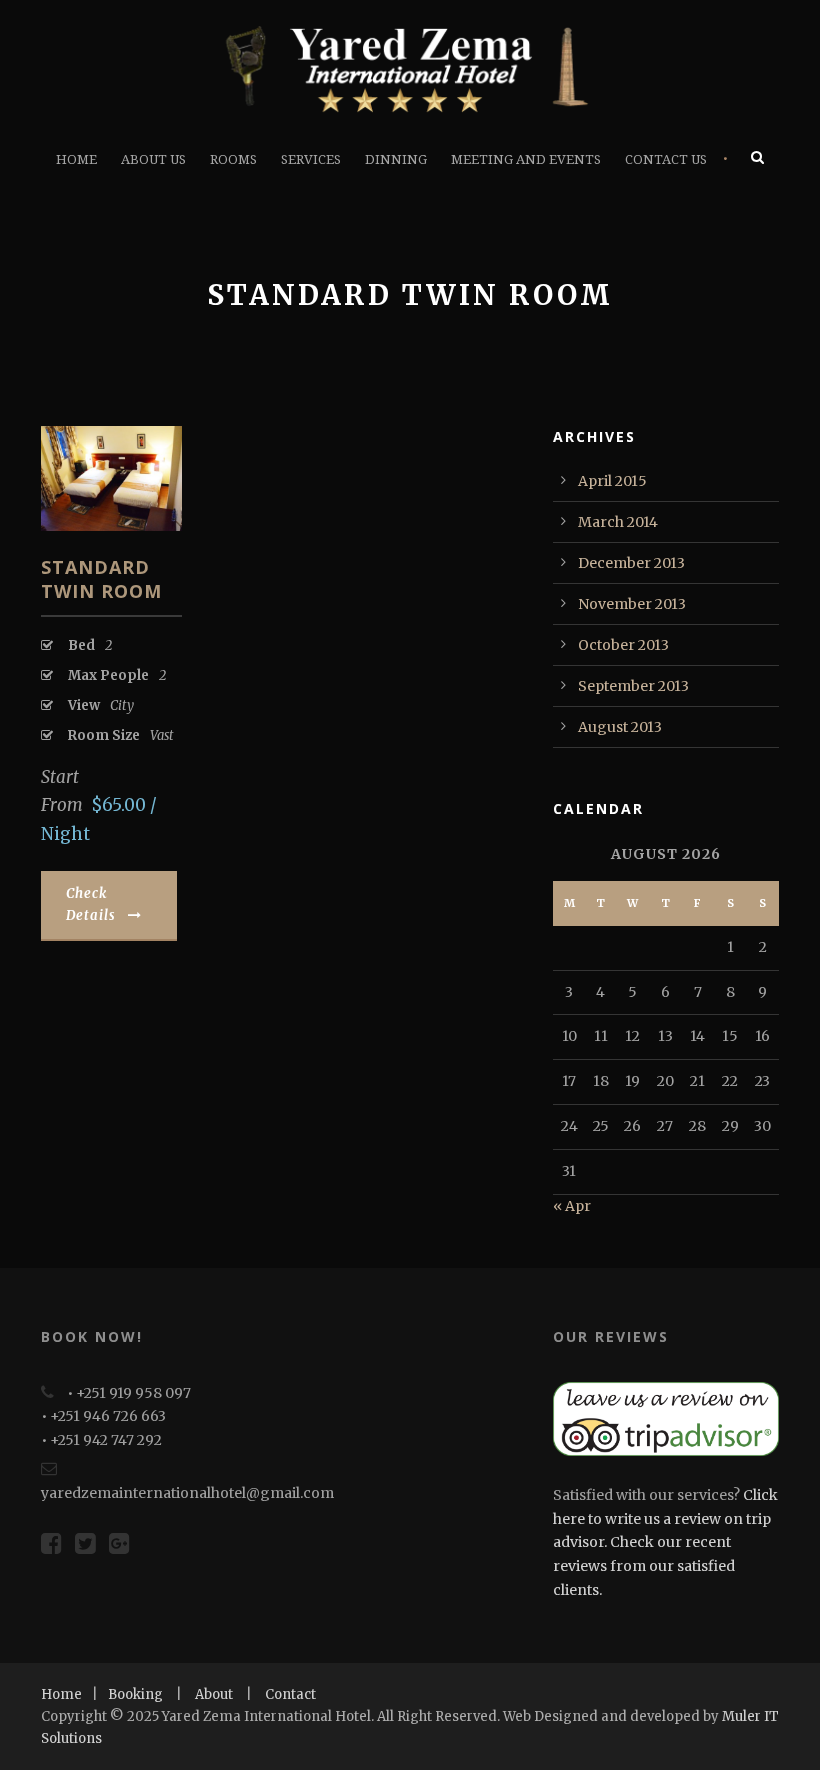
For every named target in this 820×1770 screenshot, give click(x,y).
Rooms (233, 159)
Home (76, 159)
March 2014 (618, 522)
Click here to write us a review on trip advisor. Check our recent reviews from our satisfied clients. (665, 1542)
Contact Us (666, 159)
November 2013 (632, 604)
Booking (135, 1694)
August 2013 (620, 727)
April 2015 (612, 481)
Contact (290, 1694)
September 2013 (633, 686)
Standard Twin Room (101, 578)
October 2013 (623, 645)
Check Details (91, 904)
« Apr (572, 1206)
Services (311, 159)
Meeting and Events (526, 159)
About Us (153, 159)
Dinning (396, 159)
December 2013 (631, 563)
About (214, 1694)
